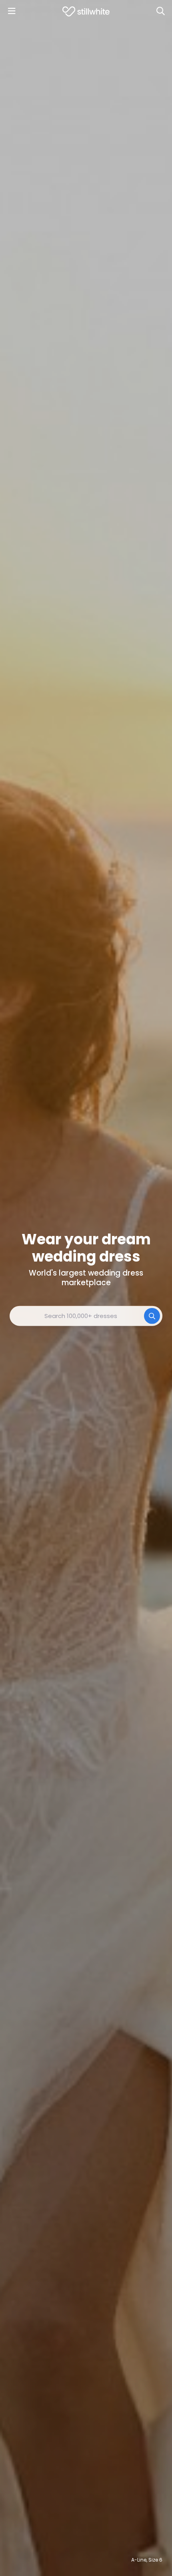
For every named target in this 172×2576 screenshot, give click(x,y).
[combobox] (86, 1316)
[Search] (160, 11)
